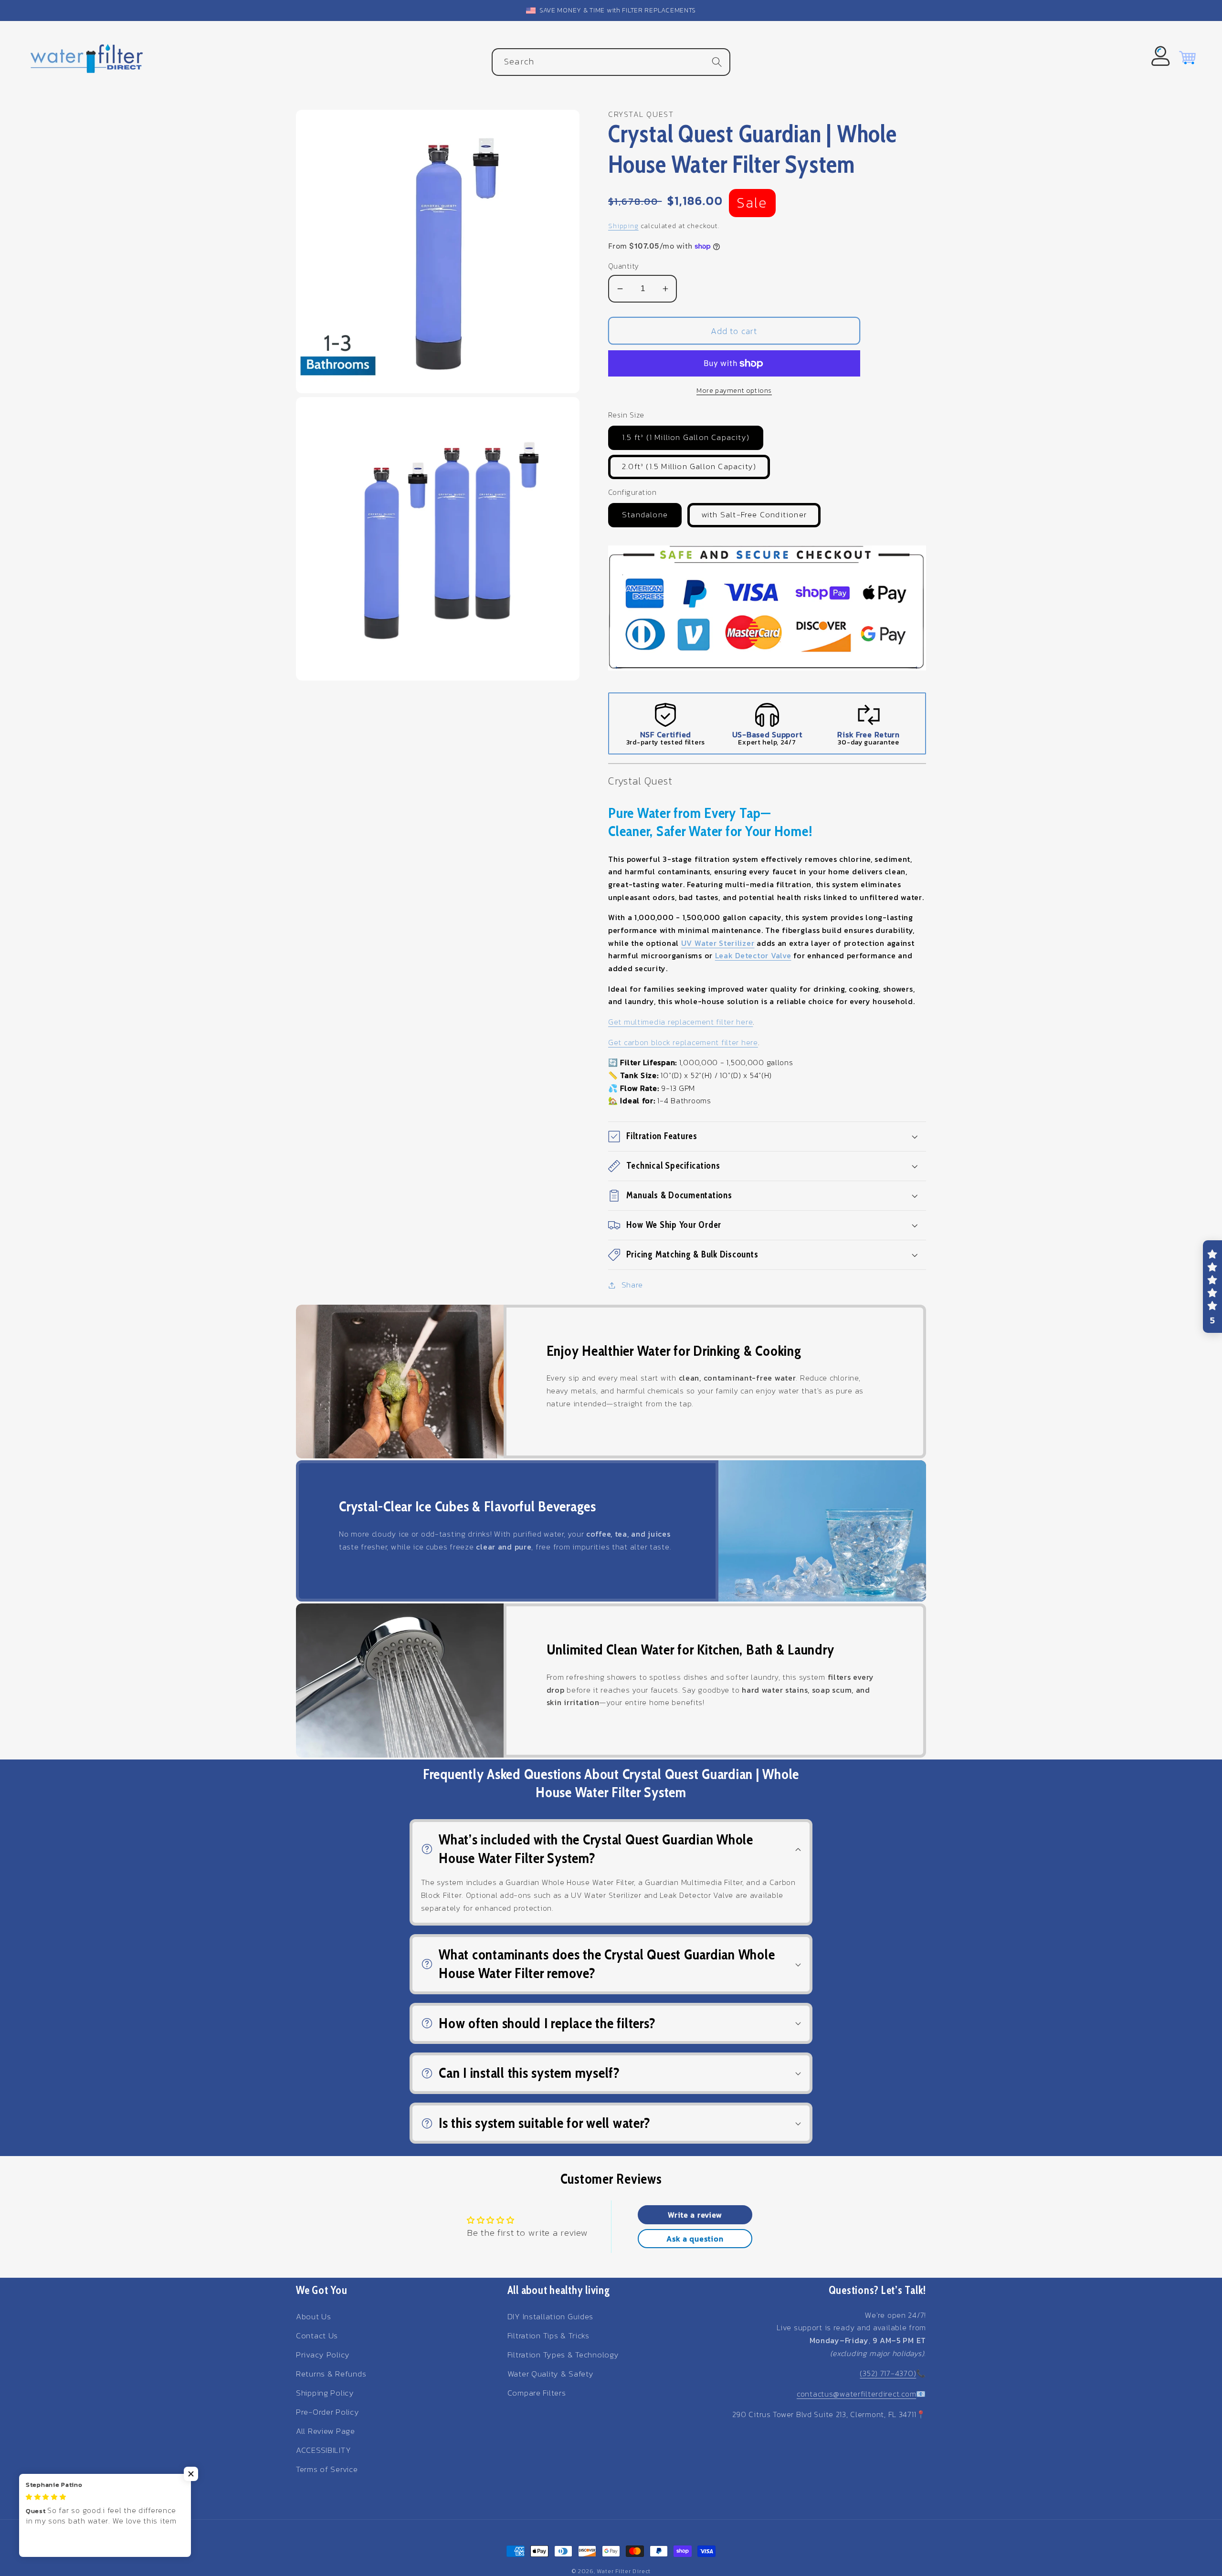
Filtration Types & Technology (563, 2355)
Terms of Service (327, 2469)
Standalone (645, 515)
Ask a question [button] (695, 2239)
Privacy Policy (323, 2355)
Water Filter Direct (624, 2571)
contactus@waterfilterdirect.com (856, 2394)
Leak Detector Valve (753, 955)
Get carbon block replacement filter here (683, 1042)
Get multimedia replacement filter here (680, 1022)
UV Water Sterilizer (718, 943)
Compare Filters (537, 2393)
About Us (314, 2317)
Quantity (624, 266)
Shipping (623, 226)
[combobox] (611, 62)
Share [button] (632, 1285)
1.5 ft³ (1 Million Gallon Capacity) (686, 437)
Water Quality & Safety (551, 2374)
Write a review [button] (695, 2215)
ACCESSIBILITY (323, 2450)
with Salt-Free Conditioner (754, 515)
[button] (767, 1136)
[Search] (717, 62)
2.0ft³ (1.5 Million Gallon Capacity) (689, 466)
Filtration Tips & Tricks (548, 2336)
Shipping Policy (325, 2393)
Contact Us (317, 2336)
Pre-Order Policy (328, 2412)
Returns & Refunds (331, 2374)
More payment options (734, 390)
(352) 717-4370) (888, 2373)
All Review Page (326, 2431)
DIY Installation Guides (551, 2317)
